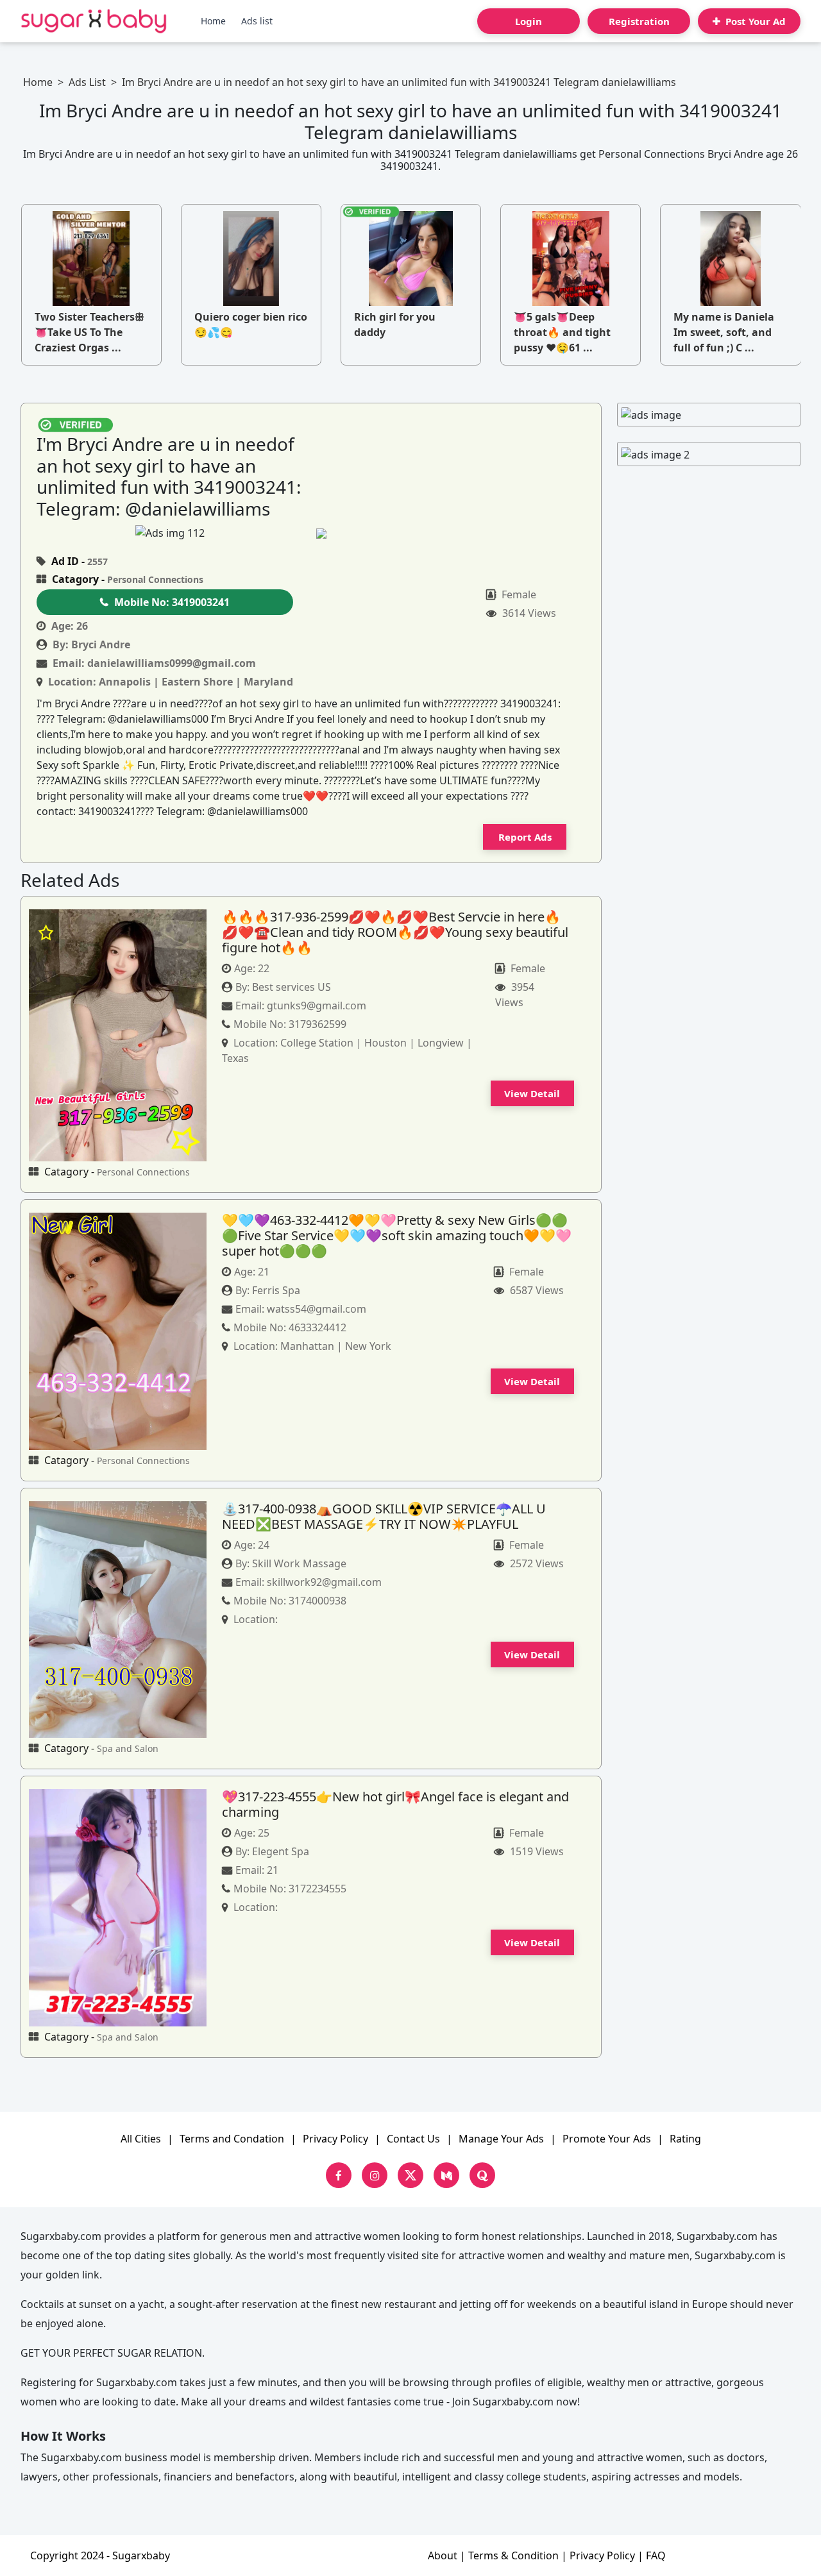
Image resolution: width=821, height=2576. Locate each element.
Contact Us (413, 2139)
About (443, 2555)
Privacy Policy (335, 2139)
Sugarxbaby (141, 2555)
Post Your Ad (754, 21)
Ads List (87, 82)
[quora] (482, 2175)
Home (213, 21)
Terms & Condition (513, 2555)
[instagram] (375, 2175)
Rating (685, 2139)
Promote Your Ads (607, 2139)
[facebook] (339, 2175)
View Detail (532, 1093)
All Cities (141, 2139)
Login (529, 21)
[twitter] (410, 2175)
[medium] (446, 2175)
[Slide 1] (346, 533)
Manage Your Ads (501, 2139)
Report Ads (525, 837)
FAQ (656, 2555)
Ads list (257, 21)
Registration (639, 21)
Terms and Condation (232, 2139)
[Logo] (94, 21)
